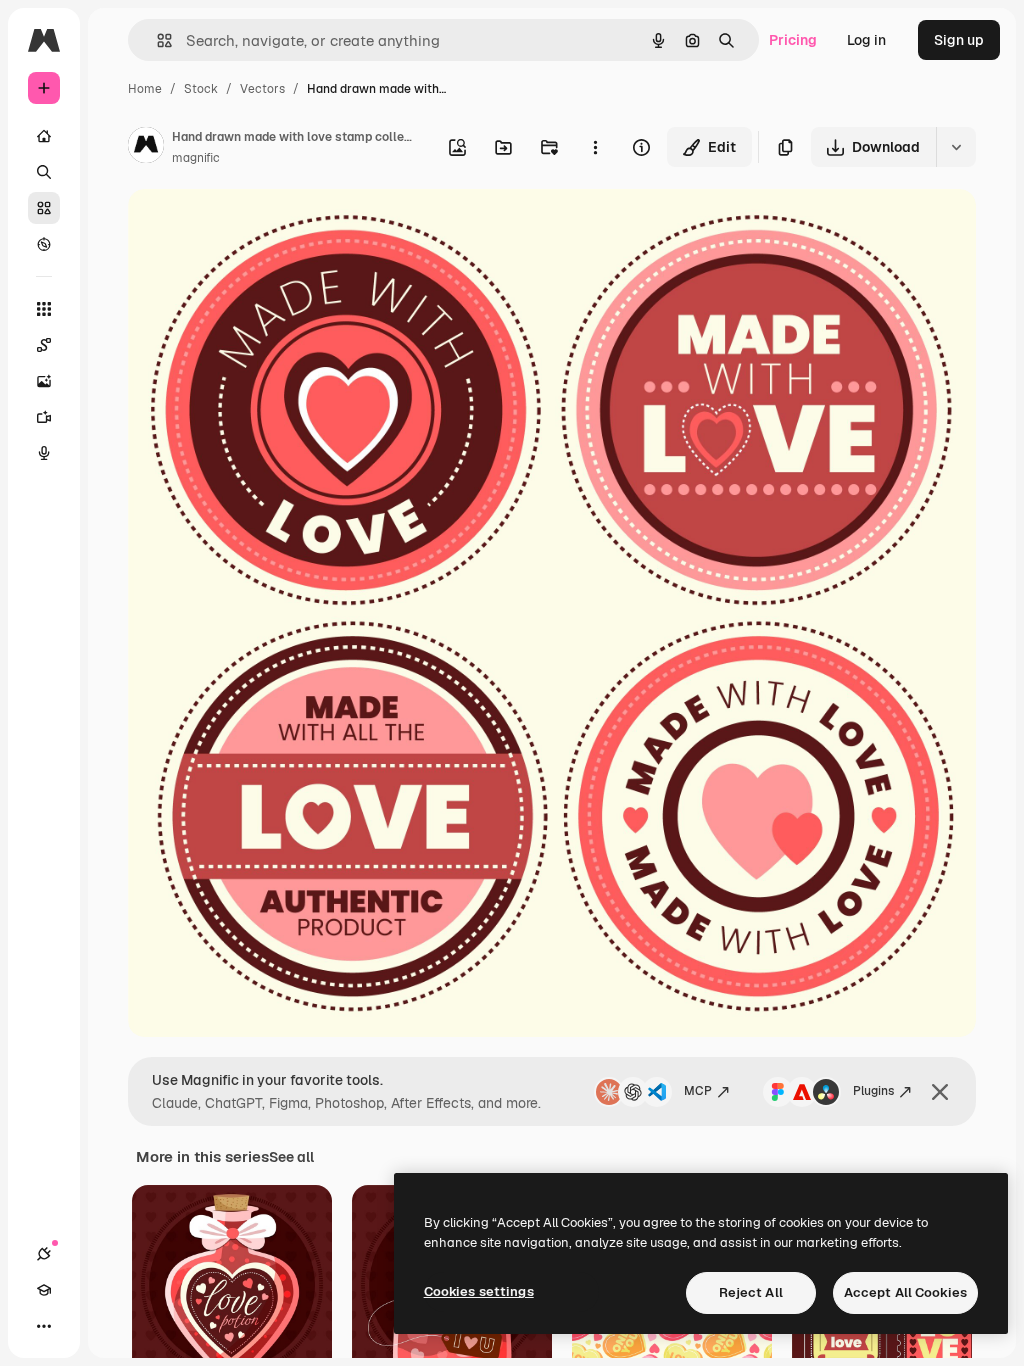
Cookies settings (479, 1291)
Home (145, 89)
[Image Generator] (44, 381)
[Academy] (44, 1290)
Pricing (793, 40)
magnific (196, 158)
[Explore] (44, 244)
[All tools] (44, 309)
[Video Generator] (44, 417)
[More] (44, 1326)
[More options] (595, 147)
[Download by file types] (956, 147)
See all (291, 1157)
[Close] (940, 1092)
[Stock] (44, 208)
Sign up (959, 40)
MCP (698, 1091)
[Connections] (44, 1254)
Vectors (262, 89)
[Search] (44, 172)
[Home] (44, 136)
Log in (866, 40)
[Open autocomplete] (156, 40)
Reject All (751, 1292)
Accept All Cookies (905, 1292)
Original (256, 227)
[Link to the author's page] (146, 148)
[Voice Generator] (44, 453)
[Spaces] (44, 345)
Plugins (873, 1091)
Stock (201, 89)
